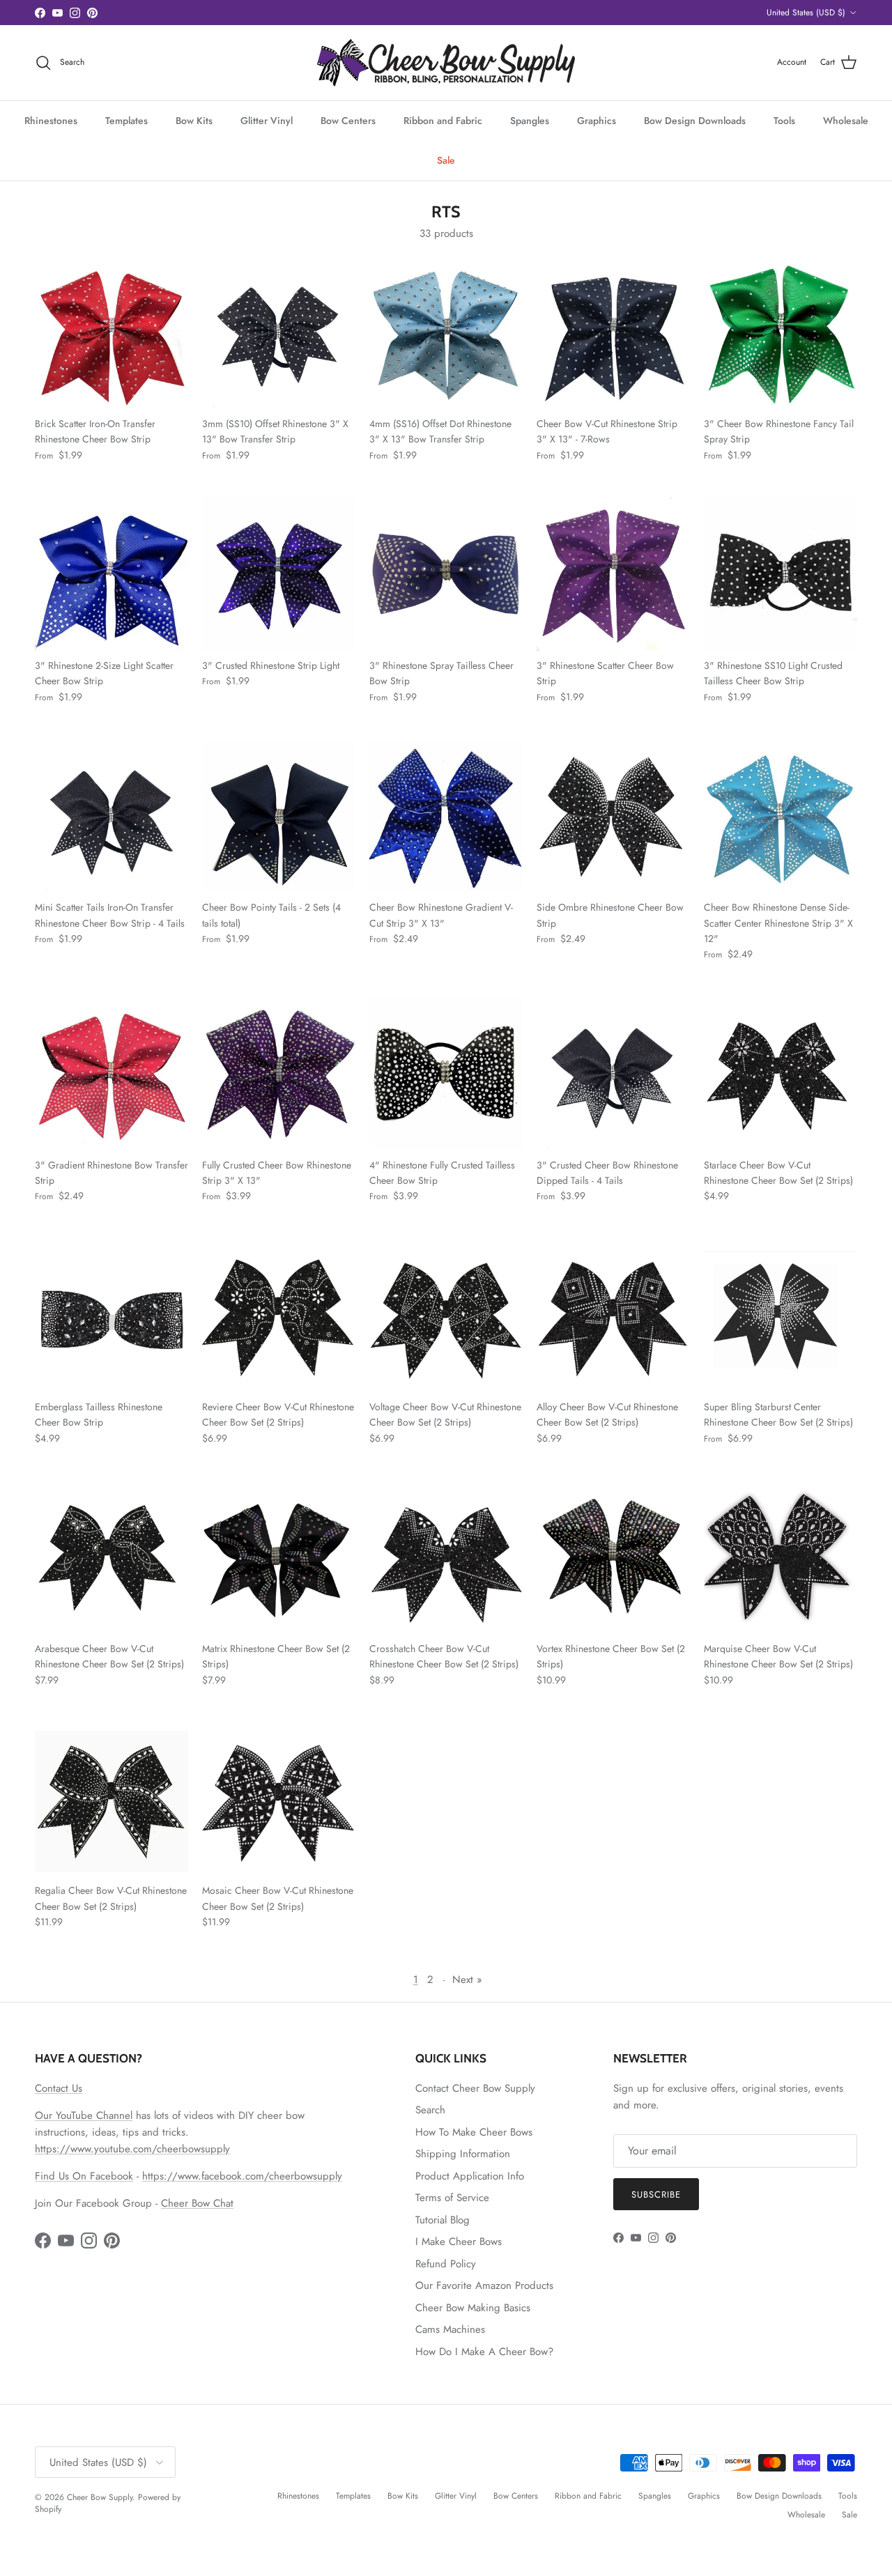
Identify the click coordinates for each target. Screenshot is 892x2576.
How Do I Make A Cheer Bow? (484, 2352)
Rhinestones (51, 121)
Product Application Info (470, 2176)
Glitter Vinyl (267, 121)
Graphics (597, 121)
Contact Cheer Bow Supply (475, 2088)
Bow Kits (194, 121)
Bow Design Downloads (695, 121)
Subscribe (656, 2195)
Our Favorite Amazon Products (484, 2285)
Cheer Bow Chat (197, 2203)
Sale (446, 160)
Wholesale (846, 121)
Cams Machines (450, 2329)
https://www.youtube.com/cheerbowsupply (132, 2149)
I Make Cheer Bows (459, 2242)
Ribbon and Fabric (443, 121)
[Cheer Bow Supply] (446, 63)
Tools (784, 121)
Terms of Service (452, 2198)
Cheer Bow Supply (100, 2497)
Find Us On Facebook (84, 2176)
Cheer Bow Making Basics (473, 2308)
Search (430, 2110)
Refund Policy (446, 2264)
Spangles (530, 121)
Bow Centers (348, 121)
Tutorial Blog (443, 2220)
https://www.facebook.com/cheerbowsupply (242, 2176)
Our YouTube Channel (84, 2115)
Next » (467, 1980)
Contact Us (59, 2088)
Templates (126, 121)
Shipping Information (463, 2154)
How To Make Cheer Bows (474, 2132)
